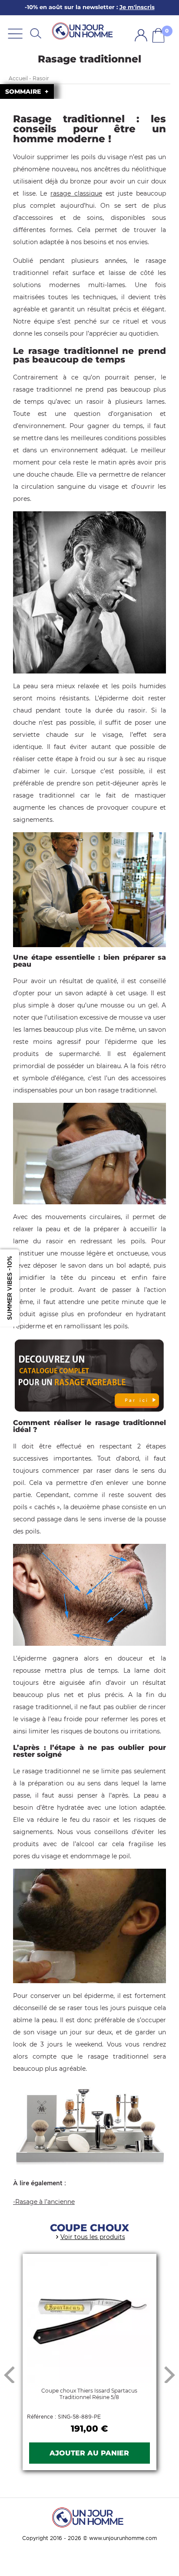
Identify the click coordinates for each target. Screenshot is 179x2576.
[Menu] (15, 33)
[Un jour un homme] (89, 2517)
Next (170, 2374)
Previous (9, 2374)
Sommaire (24, 92)
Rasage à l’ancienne (45, 2202)
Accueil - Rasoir (29, 78)
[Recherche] (36, 33)
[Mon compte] (141, 35)
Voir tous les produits (93, 2237)
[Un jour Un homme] (84, 31)
